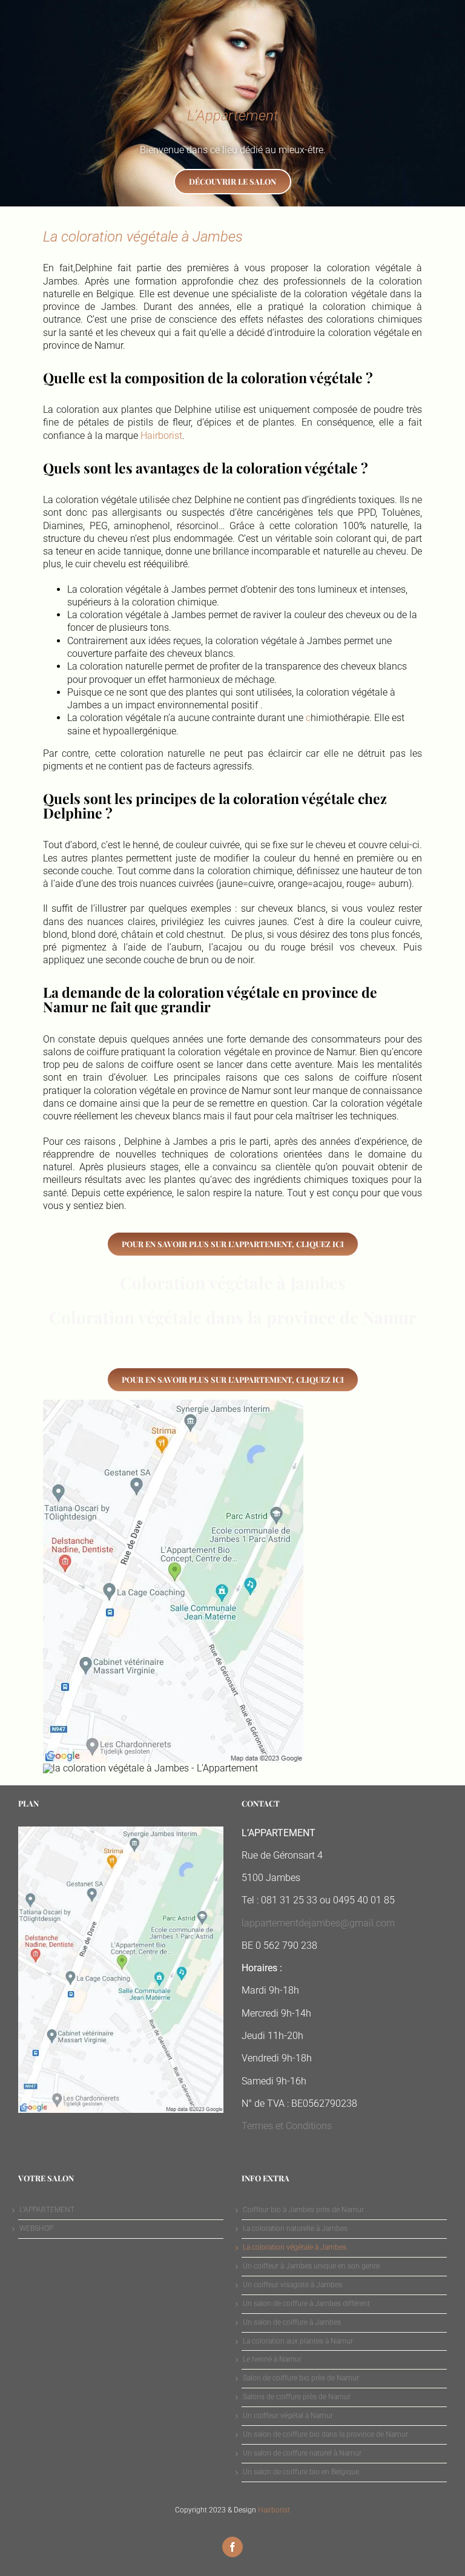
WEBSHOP (36, 2228)
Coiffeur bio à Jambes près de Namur (303, 2210)
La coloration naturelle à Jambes (295, 2228)
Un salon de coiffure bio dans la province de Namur (325, 2434)
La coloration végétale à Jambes (295, 2247)
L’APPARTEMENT (47, 2210)
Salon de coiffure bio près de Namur (301, 2378)
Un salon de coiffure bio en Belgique (301, 2472)
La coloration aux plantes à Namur (298, 2341)
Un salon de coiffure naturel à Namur (302, 2453)
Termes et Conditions (287, 2126)
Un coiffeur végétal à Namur (288, 2416)
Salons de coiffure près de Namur (297, 2397)
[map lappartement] (173, 1404)
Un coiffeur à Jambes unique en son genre (311, 2266)
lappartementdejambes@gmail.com (318, 1923)
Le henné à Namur (272, 2359)
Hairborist (161, 436)
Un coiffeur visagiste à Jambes (292, 2285)
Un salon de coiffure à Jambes (292, 2322)
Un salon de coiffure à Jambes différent (306, 2304)
